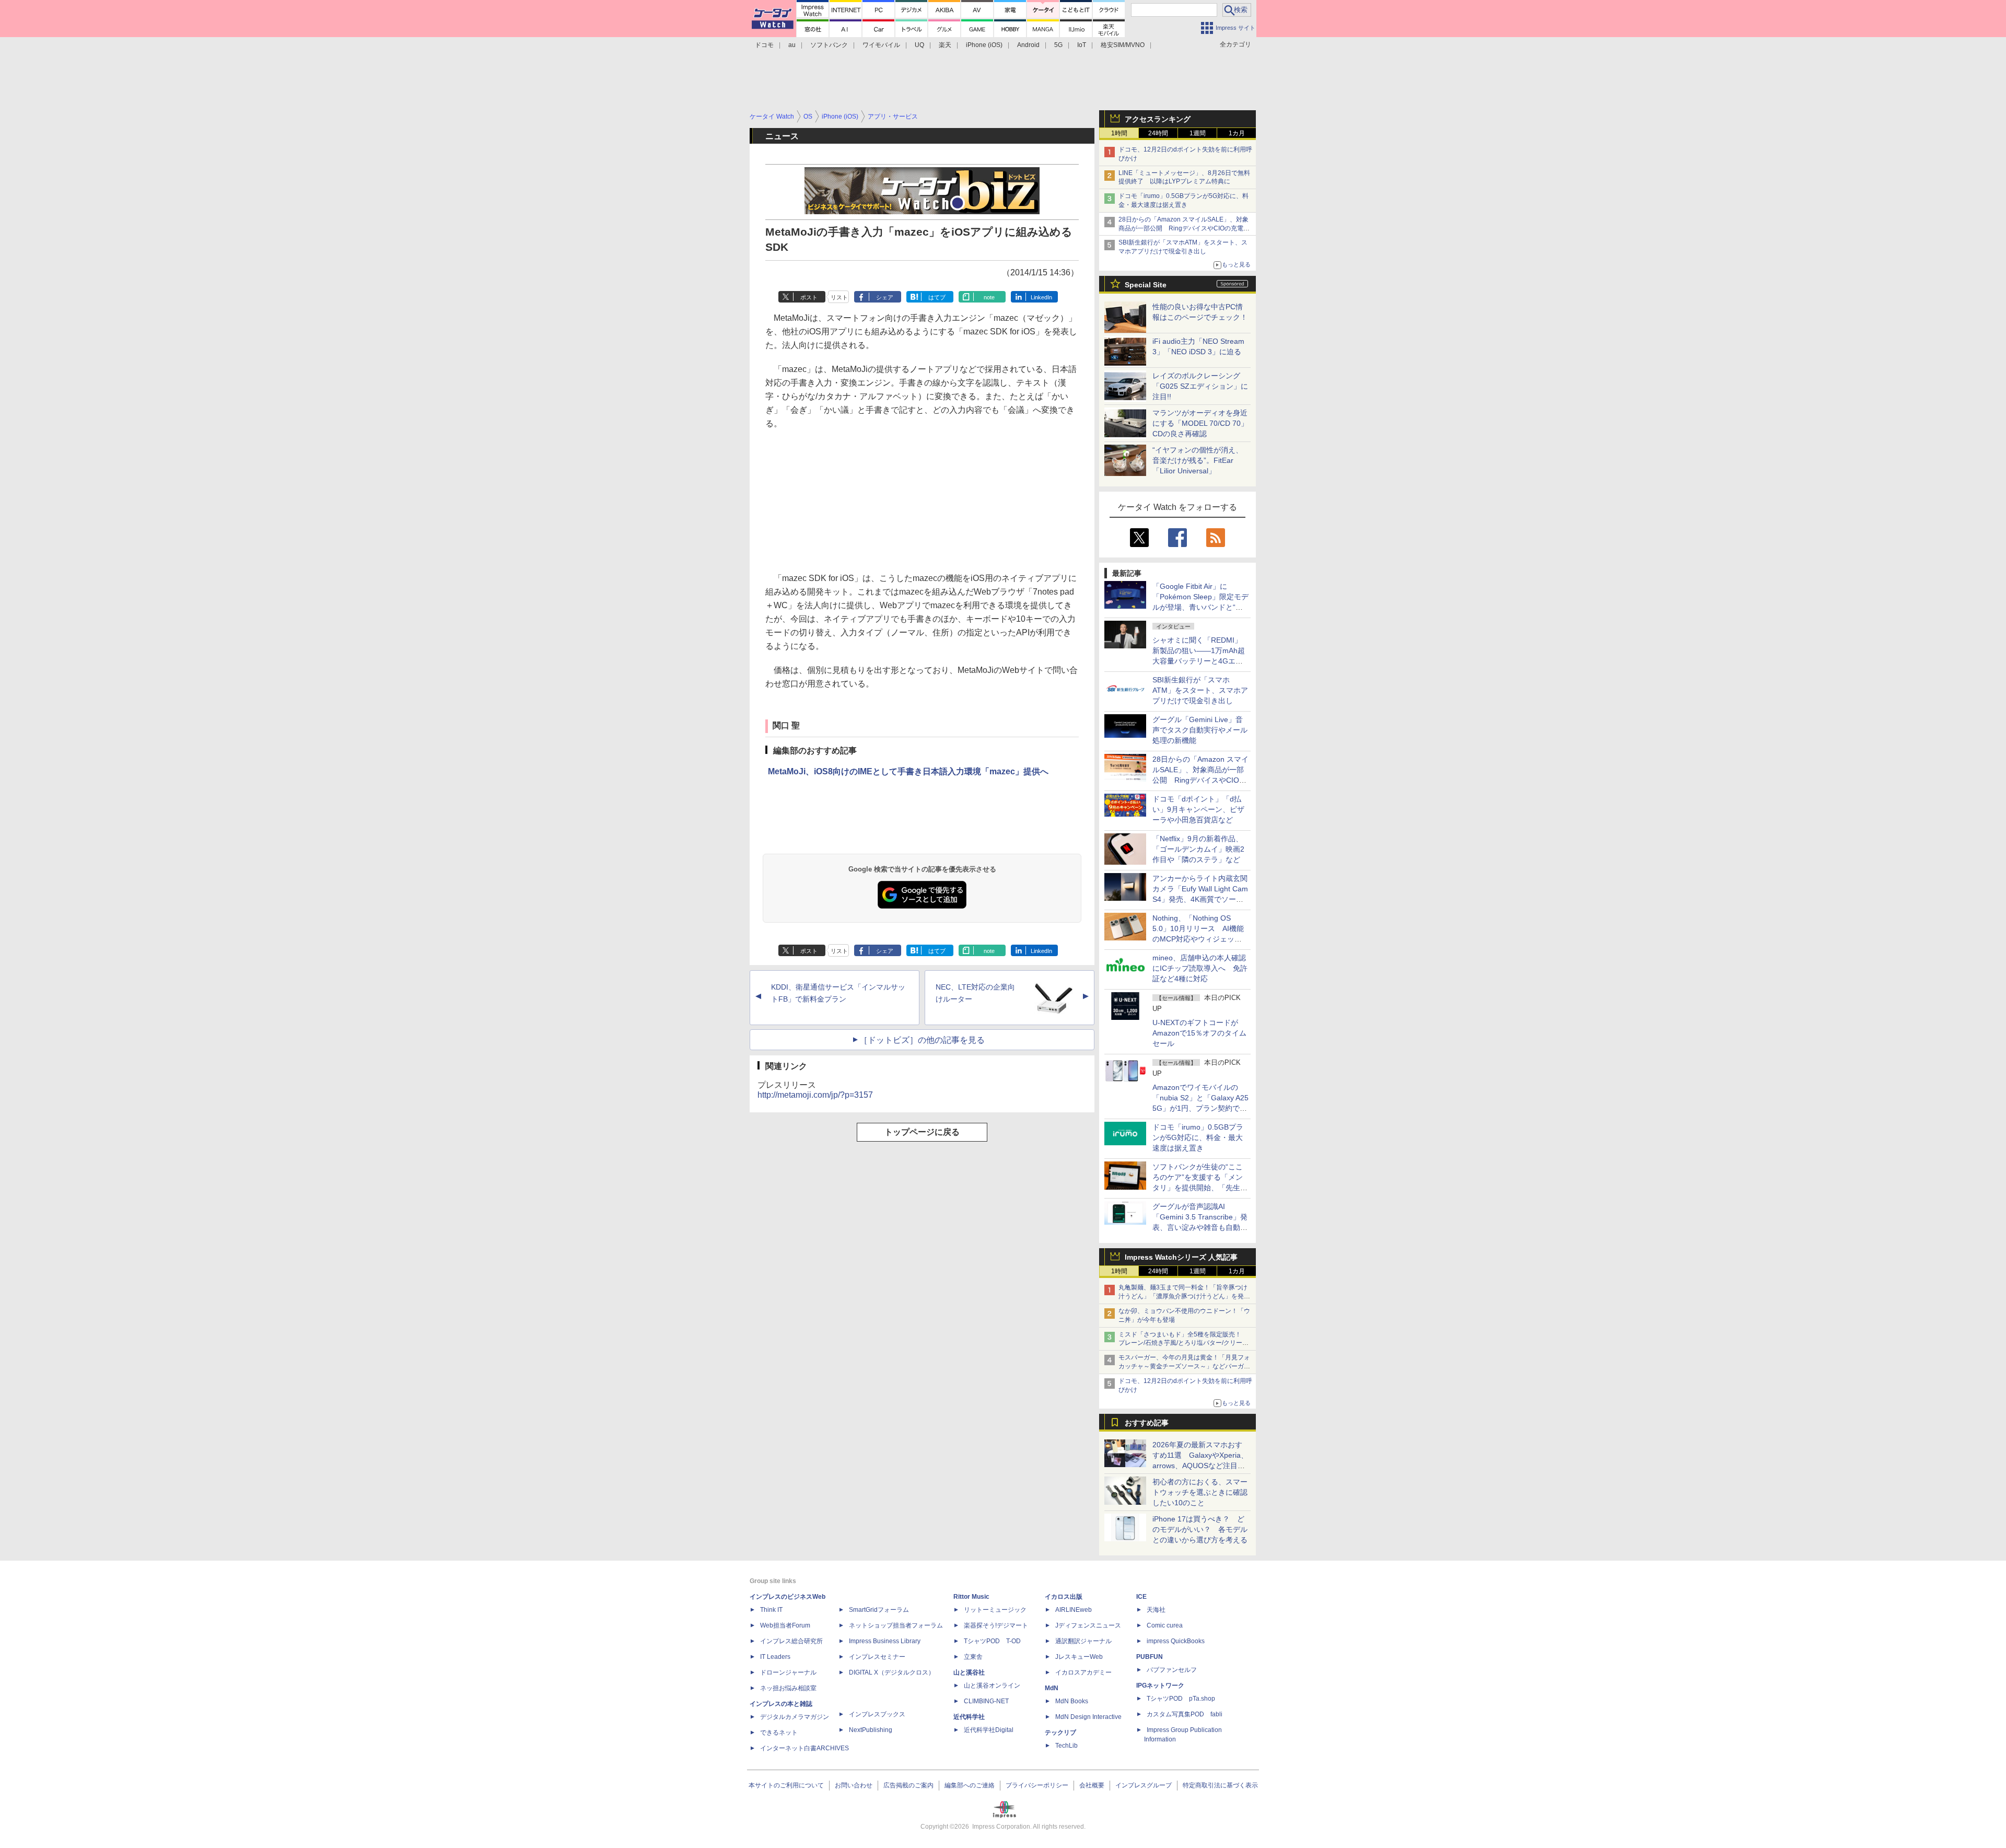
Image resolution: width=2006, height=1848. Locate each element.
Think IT (771, 1610)
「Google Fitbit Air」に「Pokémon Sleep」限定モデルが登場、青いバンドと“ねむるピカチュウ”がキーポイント (1200, 607)
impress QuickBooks (1176, 1641)
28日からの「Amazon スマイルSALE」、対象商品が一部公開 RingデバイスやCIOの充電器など (1184, 228)
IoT (1082, 45)
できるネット (779, 1733)
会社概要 (1092, 1785)
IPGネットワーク (1160, 1686)
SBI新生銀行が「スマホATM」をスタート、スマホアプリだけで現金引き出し (1200, 690)
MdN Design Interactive (1088, 1717)
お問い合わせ (854, 1785)
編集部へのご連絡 (970, 1785)
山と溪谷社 (969, 1672)
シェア (885, 297)
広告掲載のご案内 (908, 1785)
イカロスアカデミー (1083, 1672)
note (989, 297)
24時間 (1158, 133)
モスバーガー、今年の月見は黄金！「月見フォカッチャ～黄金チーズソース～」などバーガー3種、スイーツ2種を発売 (1184, 1366)
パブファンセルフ (1172, 1670)
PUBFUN (1150, 1657)
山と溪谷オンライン (992, 1686)
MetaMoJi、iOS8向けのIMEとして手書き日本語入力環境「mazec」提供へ (908, 771)
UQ (919, 45)
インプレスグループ (1144, 1785)
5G (1058, 45)
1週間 (1198, 133)
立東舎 (973, 1657)
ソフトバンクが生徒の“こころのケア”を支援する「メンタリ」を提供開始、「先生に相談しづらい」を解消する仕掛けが (1200, 1188)
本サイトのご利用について (786, 1785)
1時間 (1119, 133)
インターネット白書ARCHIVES (804, 1748)
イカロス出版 (1064, 1597)
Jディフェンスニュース (1088, 1625)
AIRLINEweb (1074, 1610)
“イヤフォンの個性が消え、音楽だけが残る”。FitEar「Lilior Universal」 (1198, 460)
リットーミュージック (995, 1610)
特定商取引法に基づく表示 (1220, 1785)
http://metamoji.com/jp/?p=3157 (815, 1095)
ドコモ (764, 45)
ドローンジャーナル (788, 1672)
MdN (1052, 1688)
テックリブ (1060, 1733)
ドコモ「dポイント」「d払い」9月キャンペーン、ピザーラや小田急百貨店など (1198, 809)
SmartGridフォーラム (879, 1610)
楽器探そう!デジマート (996, 1625)
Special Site (1146, 285)
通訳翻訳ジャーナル (1083, 1641)
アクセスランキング (1158, 119)
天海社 (1156, 1610)
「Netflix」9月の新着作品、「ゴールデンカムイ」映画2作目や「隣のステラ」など (1198, 849)
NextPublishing (871, 1730)
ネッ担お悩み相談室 (788, 1688)
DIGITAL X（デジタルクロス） (892, 1672)
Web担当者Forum (785, 1625)
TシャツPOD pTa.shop (1181, 1699)
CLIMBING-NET (986, 1701)
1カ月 (1237, 133)
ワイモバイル (881, 45)
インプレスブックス (877, 1714)
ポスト (809, 297)
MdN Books (1072, 1701)
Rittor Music (971, 1597)
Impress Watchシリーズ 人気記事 (1181, 1257)
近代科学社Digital (989, 1730)
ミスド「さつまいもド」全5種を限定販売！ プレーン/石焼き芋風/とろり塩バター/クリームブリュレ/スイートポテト (1183, 1343)
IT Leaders (775, 1657)
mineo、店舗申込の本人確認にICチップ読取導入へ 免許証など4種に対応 (1200, 968)
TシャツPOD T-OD (992, 1641)
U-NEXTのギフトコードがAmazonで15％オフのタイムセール (1199, 1033)
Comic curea (1165, 1625)
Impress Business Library (885, 1641)
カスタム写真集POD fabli (1185, 1714)
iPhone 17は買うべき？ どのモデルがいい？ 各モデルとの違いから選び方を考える (1200, 1529)
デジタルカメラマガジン (795, 1717)
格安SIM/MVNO (1123, 45)
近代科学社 (969, 1717)
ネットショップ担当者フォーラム (896, 1625)
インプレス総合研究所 (791, 1641)
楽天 (945, 45)
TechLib (1066, 1746)
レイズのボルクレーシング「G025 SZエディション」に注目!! (1200, 386)
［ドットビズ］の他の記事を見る (922, 1040)
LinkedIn (1041, 297)
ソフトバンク (829, 45)
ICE (1141, 1597)
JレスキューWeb (1079, 1657)
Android (1028, 45)
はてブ (937, 297)
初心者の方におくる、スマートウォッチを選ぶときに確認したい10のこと (1200, 1492)
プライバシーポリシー (1037, 1785)
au (792, 45)
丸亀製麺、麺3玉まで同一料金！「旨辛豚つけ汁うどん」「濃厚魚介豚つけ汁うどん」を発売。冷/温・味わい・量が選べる (1183, 1296)
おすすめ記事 (1147, 1423)
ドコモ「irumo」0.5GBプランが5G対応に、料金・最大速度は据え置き (1198, 1137)
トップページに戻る (922, 1132)
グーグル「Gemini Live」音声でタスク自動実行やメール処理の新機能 (1200, 730)
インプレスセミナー (877, 1657)
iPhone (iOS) (984, 45)
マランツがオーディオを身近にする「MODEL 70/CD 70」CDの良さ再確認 (1200, 423)
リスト (839, 297)
